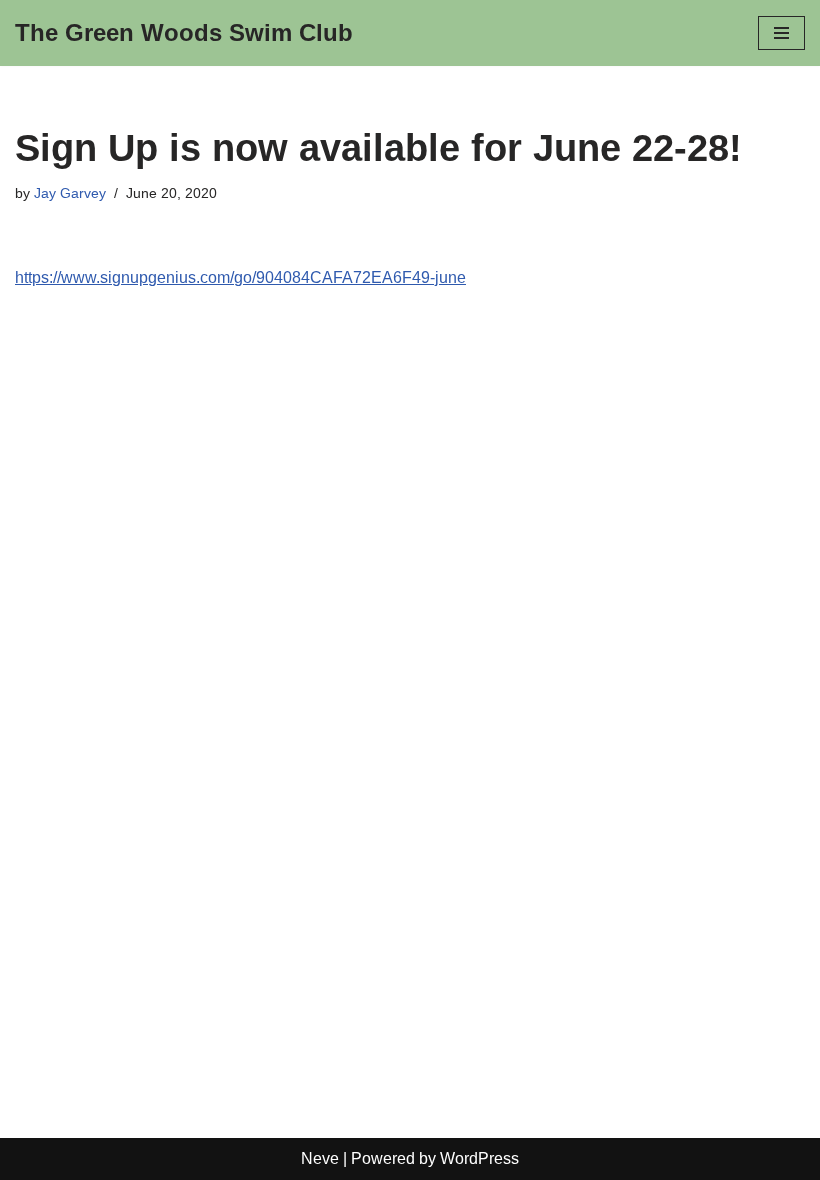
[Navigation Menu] (781, 33)
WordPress (479, 1158)
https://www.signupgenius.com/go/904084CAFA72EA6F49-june (240, 277)
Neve (320, 1158)
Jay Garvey (70, 193)
